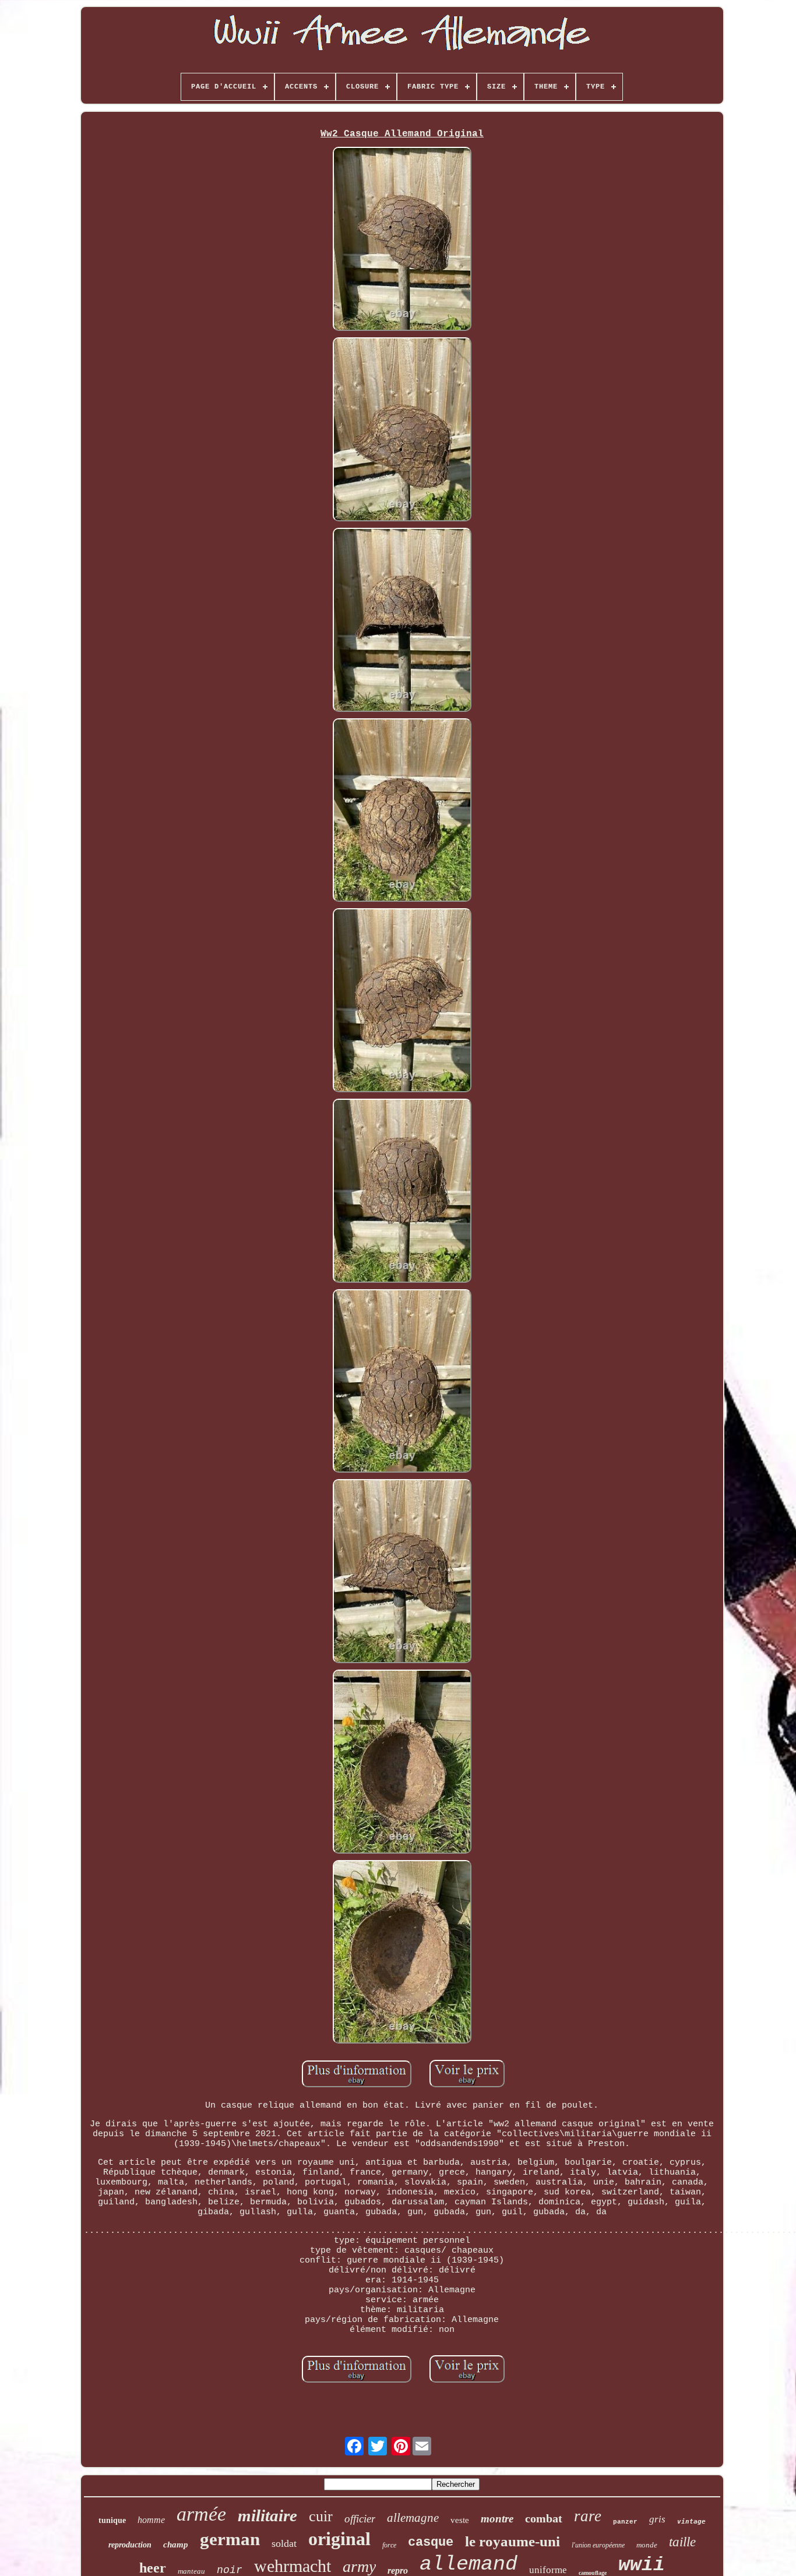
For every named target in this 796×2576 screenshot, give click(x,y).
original (339, 2539)
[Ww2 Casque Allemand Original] (402, 240)
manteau (191, 2571)
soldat (284, 2543)
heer (153, 2568)
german (230, 2539)
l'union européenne (598, 2545)
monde (647, 2545)
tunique (112, 2520)
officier (360, 2519)
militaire (267, 2515)
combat (544, 2518)
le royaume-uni (513, 2541)
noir (230, 2570)
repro (398, 2570)
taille (682, 2542)
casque (431, 2543)
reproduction (130, 2545)
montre (497, 2519)
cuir (321, 2516)
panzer (625, 2522)
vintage (691, 2522)
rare (588, 2516)
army (359, 2566)
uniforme (548, 2570)
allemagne (413, 2518)
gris (657, 2519)
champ (176, 2545)
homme (151, 2520)
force (389, 2545)
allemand (469, 2564)
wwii (642, 2565)
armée (201, 2514)
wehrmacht (293, 2566)
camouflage (593, 2573)
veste (460, 2520)
